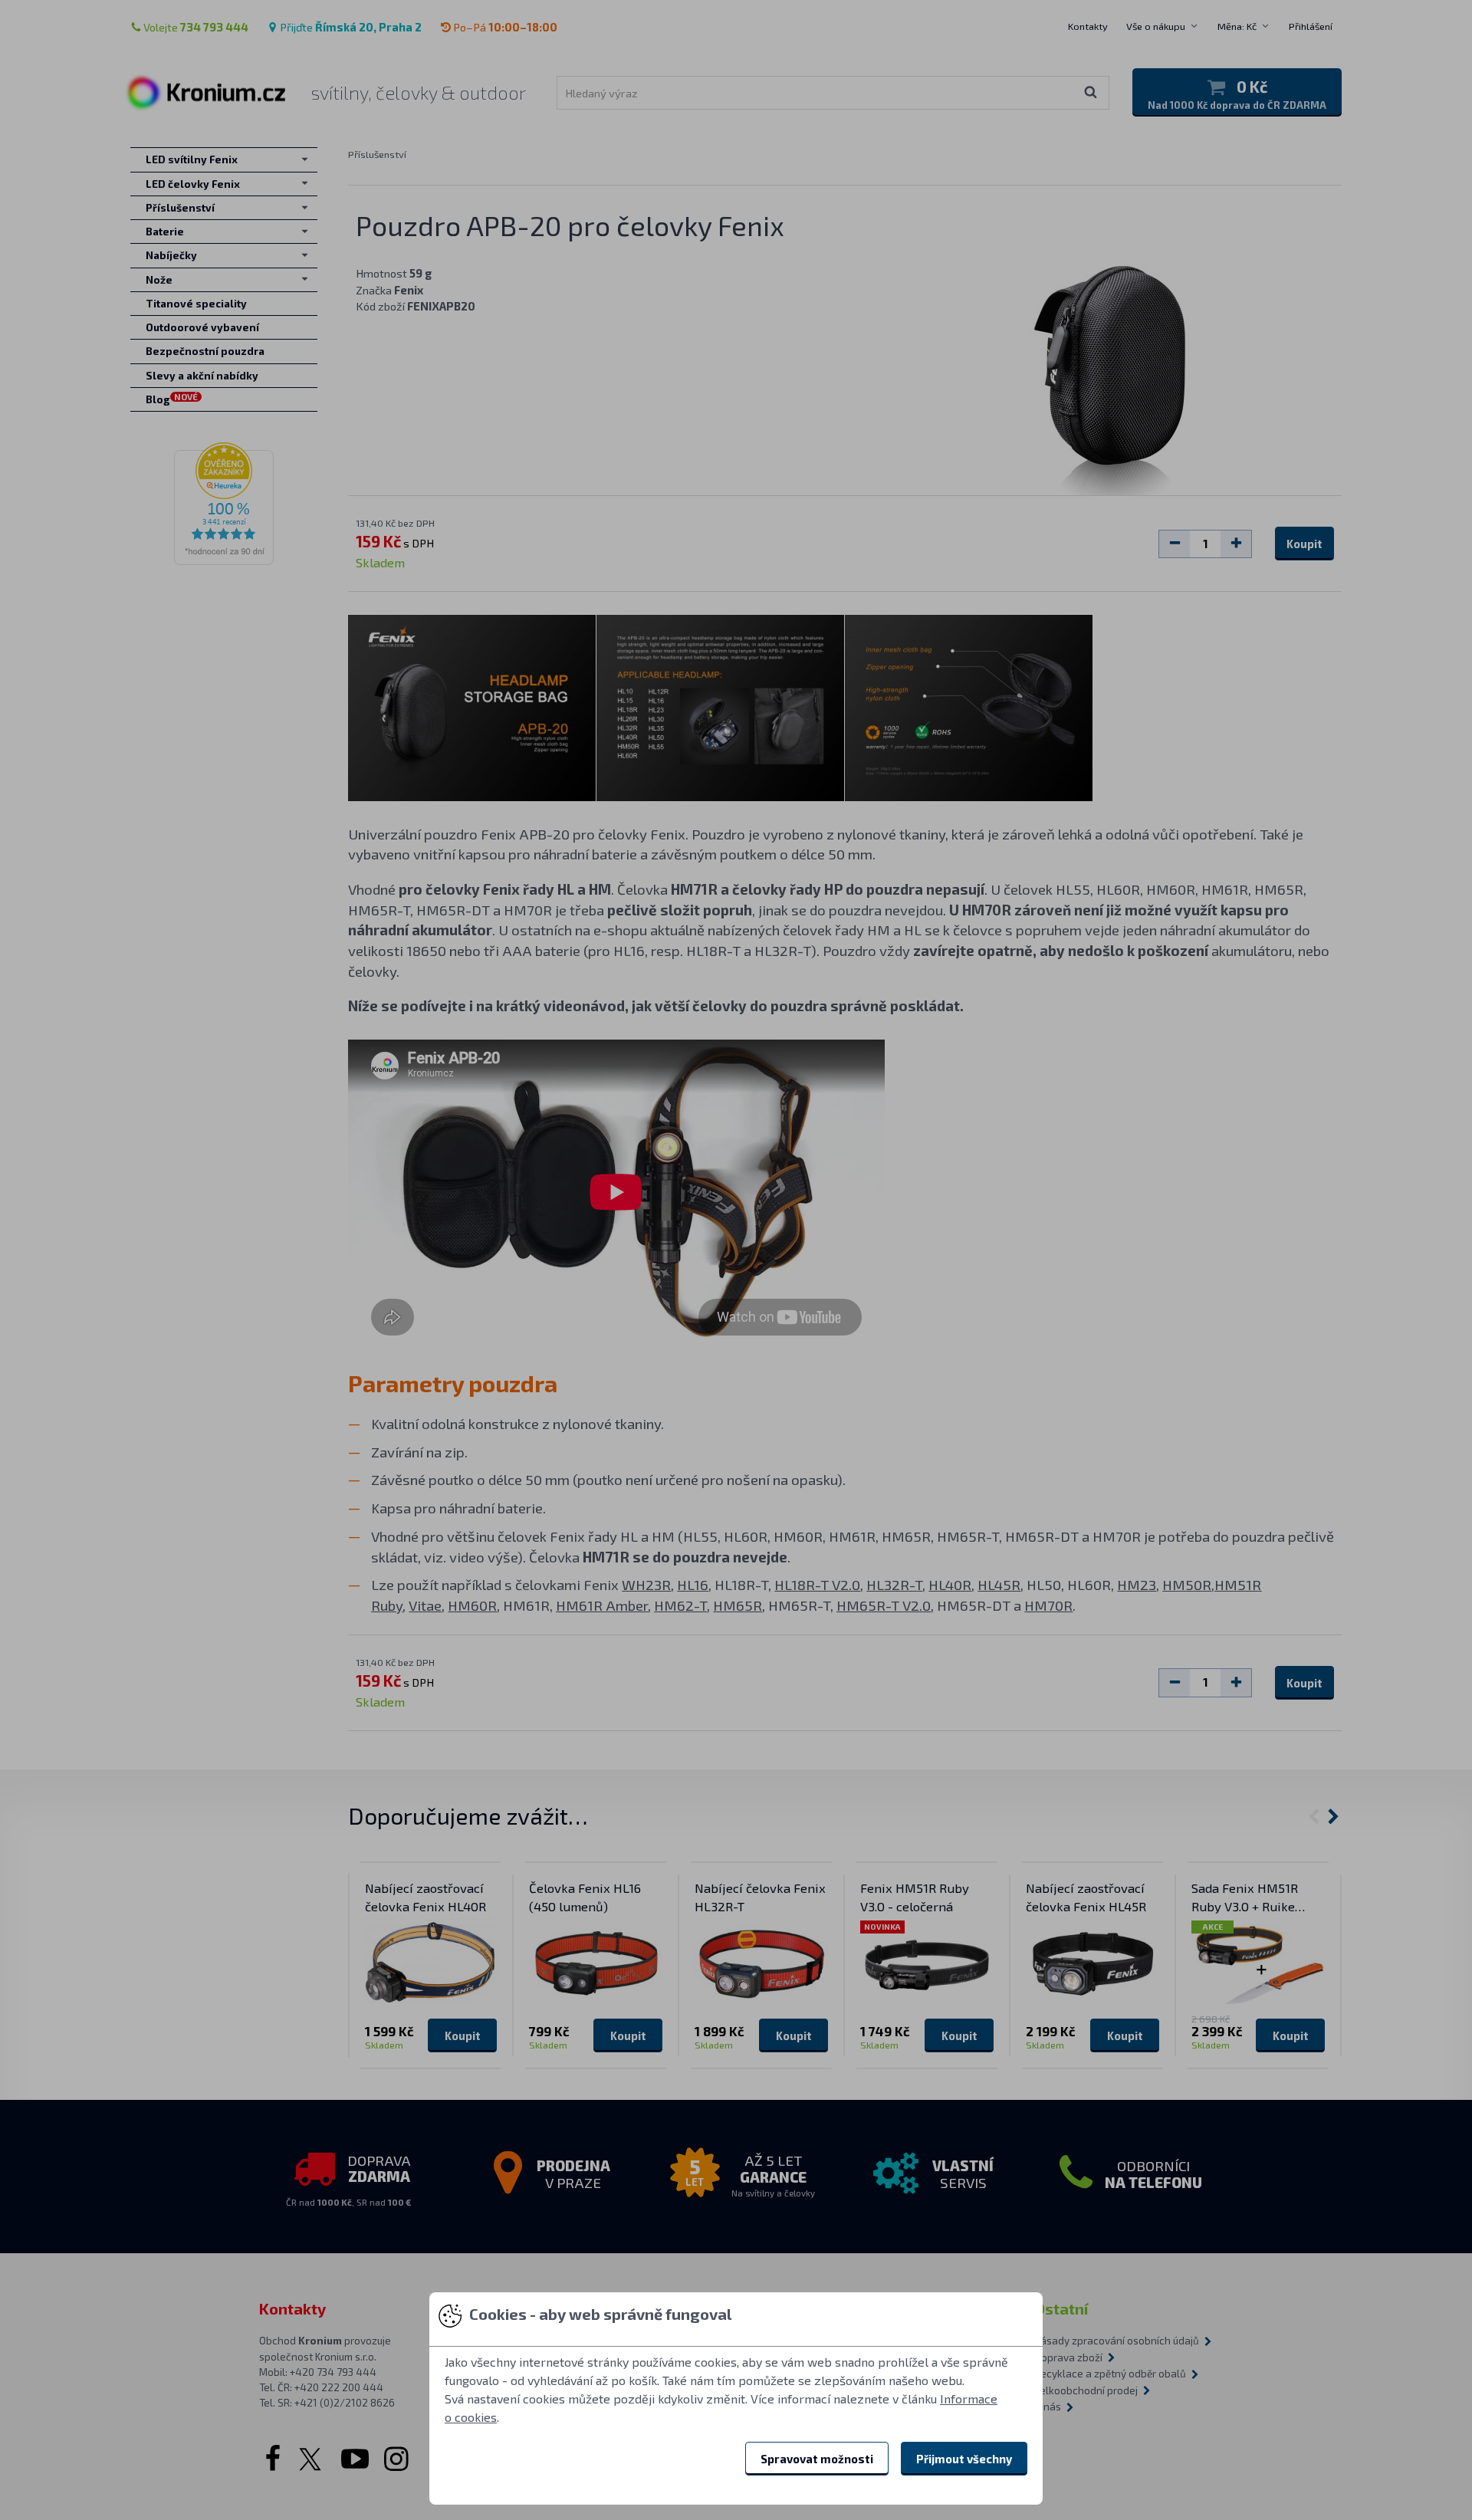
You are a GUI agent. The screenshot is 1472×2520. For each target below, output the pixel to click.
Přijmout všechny (964, 2459)
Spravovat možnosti (817, 2459)
